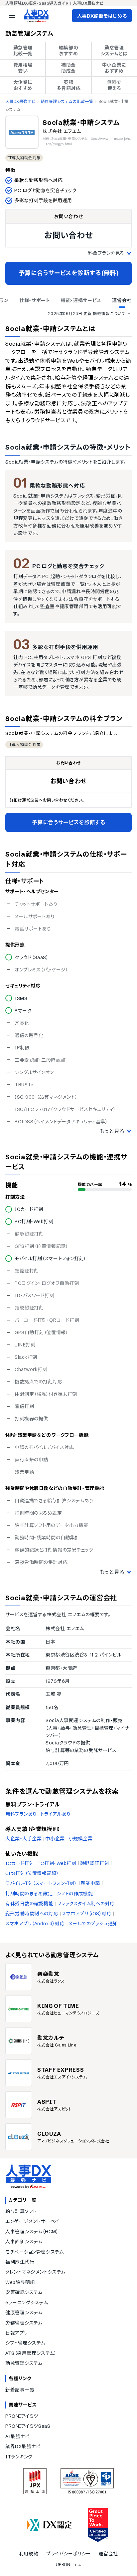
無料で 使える (114, 85)
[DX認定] (50, 2525)
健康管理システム (24, 2313)
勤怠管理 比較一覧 (23, 51)
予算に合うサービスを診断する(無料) (69, 273)
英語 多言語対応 (69, 85)
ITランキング (19, 2457)
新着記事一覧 (20, 2390)
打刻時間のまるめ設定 (29, 1894)
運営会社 (108, 2554)
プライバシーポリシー (68, 2554)
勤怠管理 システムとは (114, 51)
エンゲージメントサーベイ (32, 2221)
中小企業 (55, 1839)
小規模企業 (81, 1839)
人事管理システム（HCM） (32, 2232)
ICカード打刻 (20, 1863)
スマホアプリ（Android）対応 (35, 1924)
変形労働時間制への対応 (32, 1914)
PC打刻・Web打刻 (57, 1863)
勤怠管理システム (24, 2363)
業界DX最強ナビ (23, 2446)
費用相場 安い (23, 68)
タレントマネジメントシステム (35, 2272)
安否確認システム (24, 2292)
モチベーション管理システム (34, 2252)
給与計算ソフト (21, 2211)
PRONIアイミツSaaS (28, 2426)
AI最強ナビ (17, 2436)
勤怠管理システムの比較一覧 (67, 101)
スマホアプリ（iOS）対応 (87, 1914)
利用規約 (29, 2554)
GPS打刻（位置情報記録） (32, 1873)
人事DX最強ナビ (20, 101)
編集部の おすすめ (68, 51)
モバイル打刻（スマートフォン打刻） (41, 1883)
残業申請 (90, 1883)
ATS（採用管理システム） (31, 2353)
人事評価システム (24, 2242)
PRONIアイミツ (22, 2416)
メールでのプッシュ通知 (93, 1924)
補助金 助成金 (68, 68)
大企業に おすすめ (23, 85)
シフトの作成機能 (75, 1894)
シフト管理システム (25, 2343)
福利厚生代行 (20, 2262)
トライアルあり (56, 1814)
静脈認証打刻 (95, 1863)
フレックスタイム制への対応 (86, 1904)
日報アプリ (17, 2333)
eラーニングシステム (27, 2303)
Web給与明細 (20, 2282)
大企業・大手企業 (23, 1839)
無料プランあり (21, 1814)
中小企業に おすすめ (114, 68)
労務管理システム (24, 2323)
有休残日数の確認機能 (29, 1904)
